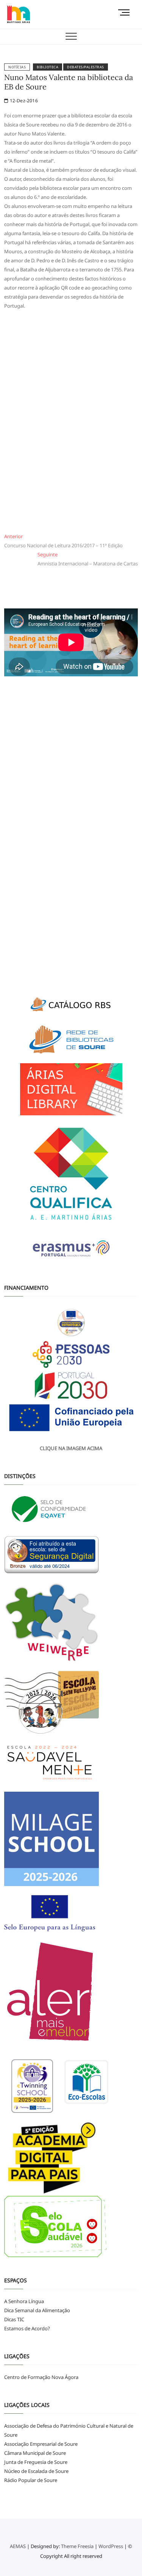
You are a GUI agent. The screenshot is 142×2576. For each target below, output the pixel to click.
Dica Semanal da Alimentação (37, 2310)
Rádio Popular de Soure (31, 2480)
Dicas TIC (14, 2319)
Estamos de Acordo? (27, 2328)
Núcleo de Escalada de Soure (36, 2471)
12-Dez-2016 (23, 101)
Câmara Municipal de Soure (35, 2453)
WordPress (111, 2546)
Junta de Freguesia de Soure (36, 2462)
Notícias (17, 67)
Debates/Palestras (86, 67)
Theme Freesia (77, 2546)
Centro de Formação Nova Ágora (41, 2377)
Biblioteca (48, 67)
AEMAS (18, 2546)
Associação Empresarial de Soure (41, 2444)
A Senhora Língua (24, 2301)
